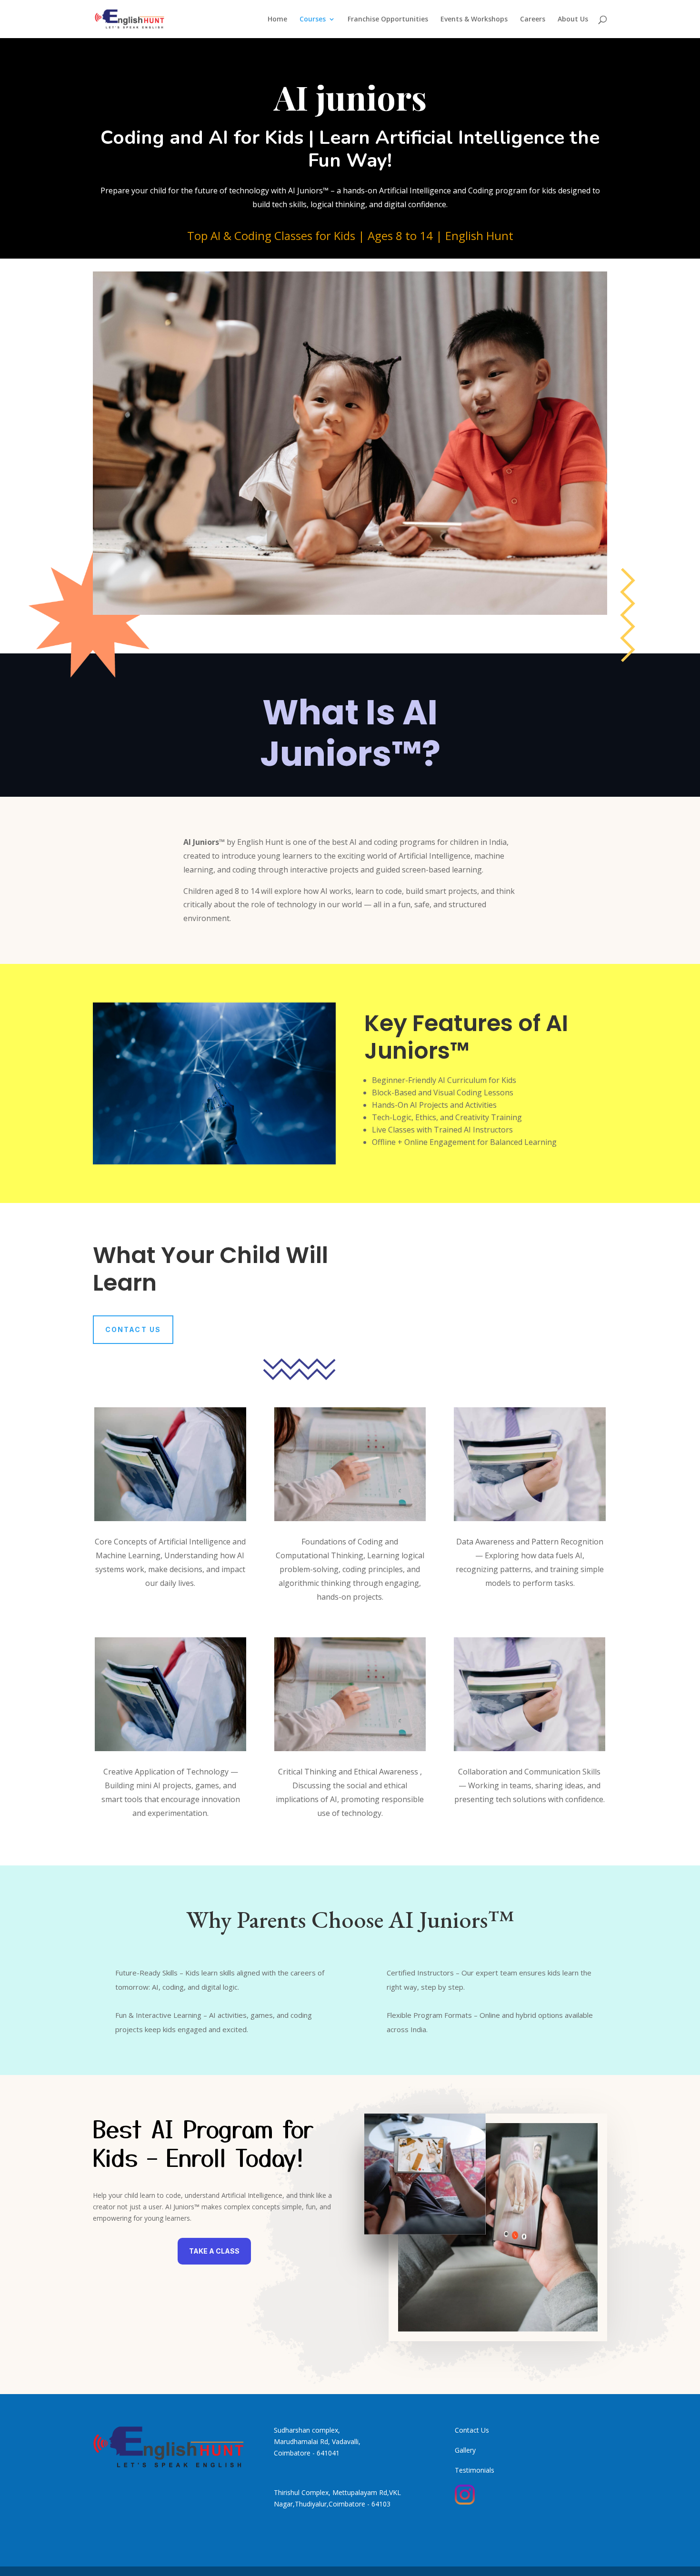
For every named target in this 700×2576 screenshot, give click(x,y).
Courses (313, 20)
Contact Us (133, 1329)
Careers (533, 20)
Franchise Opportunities (388, 20)
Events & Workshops (474, 20)
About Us (573, 20)
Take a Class (214, 2251)
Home (277, 20)
